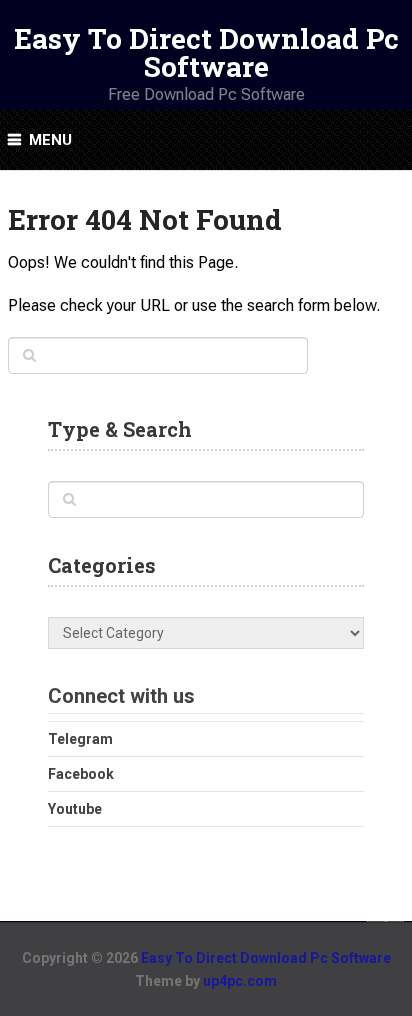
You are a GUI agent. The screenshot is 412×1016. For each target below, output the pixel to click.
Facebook (81, 774)
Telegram (80, 739)
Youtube (75, 809)
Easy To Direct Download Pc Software (206, 52)
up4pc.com (240, 981)
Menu (50, 140)
